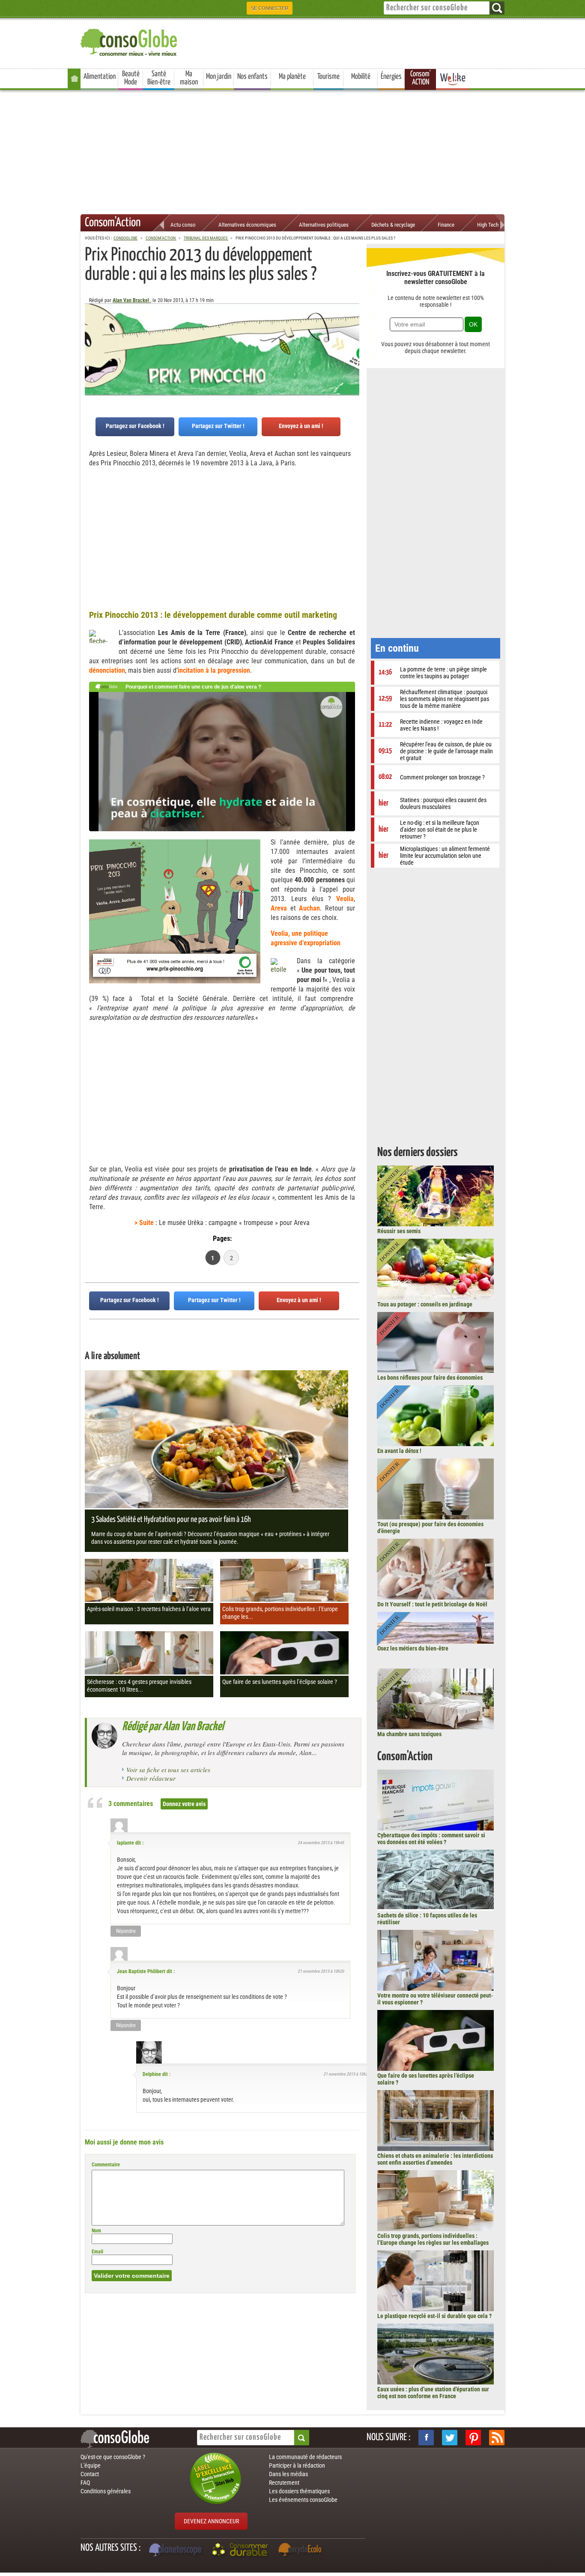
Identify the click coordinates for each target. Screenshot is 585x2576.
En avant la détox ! (399, 1451)
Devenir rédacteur (151, 1778)
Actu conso (183, 225)
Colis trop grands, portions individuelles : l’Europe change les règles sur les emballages (433, 2239)
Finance (446, 225)
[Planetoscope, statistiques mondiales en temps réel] (176, 2551)
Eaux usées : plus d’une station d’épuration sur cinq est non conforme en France (433, 2393)
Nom (96, 2231)
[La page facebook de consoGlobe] (426, 2438)
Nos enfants (252, 77)
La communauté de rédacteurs (305, 2457)
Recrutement (284, 2483)
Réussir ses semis (399, 1231)
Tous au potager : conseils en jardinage (425, 1304)
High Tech (488, 225)
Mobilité (361, 77)
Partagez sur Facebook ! (135, 426)
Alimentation (100, 77)
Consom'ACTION (421, 78)
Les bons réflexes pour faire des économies (430, 1378)
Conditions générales (106, 2491)
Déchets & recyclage (393, 225)
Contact (90, 2474)
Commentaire (106, 2165)
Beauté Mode (131, 78)
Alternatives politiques (324, 225)
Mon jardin (219, 77)
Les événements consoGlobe (303, 2500)
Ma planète (292, 77)
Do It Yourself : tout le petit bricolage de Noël (432, 1604)
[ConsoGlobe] (130, 41)
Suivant (91, 346)
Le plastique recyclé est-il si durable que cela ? (434, 2316)
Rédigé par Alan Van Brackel (173, 1727)
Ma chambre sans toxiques (409, 1734)
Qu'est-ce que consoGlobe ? (113, 2457)
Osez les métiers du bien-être (413, 1648)
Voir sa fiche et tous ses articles (168, 1770)
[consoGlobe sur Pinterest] (473, 2438)
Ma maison (189, 78)
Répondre (126, 1931)
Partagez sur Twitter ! (218, 426)
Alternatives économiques (247, 225)
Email (97, 2252)
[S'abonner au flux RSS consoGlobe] (497, 2438)
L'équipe (91, 2465)
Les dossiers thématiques (299, 2491)
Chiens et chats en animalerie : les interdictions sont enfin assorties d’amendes (435, 2159)
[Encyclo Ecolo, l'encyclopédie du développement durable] (302, 2551)
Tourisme (328, 77)
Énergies (391, 77)
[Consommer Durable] (241, 2551)
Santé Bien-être (159, 78)
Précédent (353, 346)
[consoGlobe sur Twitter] (450, 2438)
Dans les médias (288, 2474)
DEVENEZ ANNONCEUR (211, 2521)
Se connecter (270, 8)
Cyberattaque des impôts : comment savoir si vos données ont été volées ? (431, 1839)
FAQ (85, 2483)
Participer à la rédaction (297, 2465)
